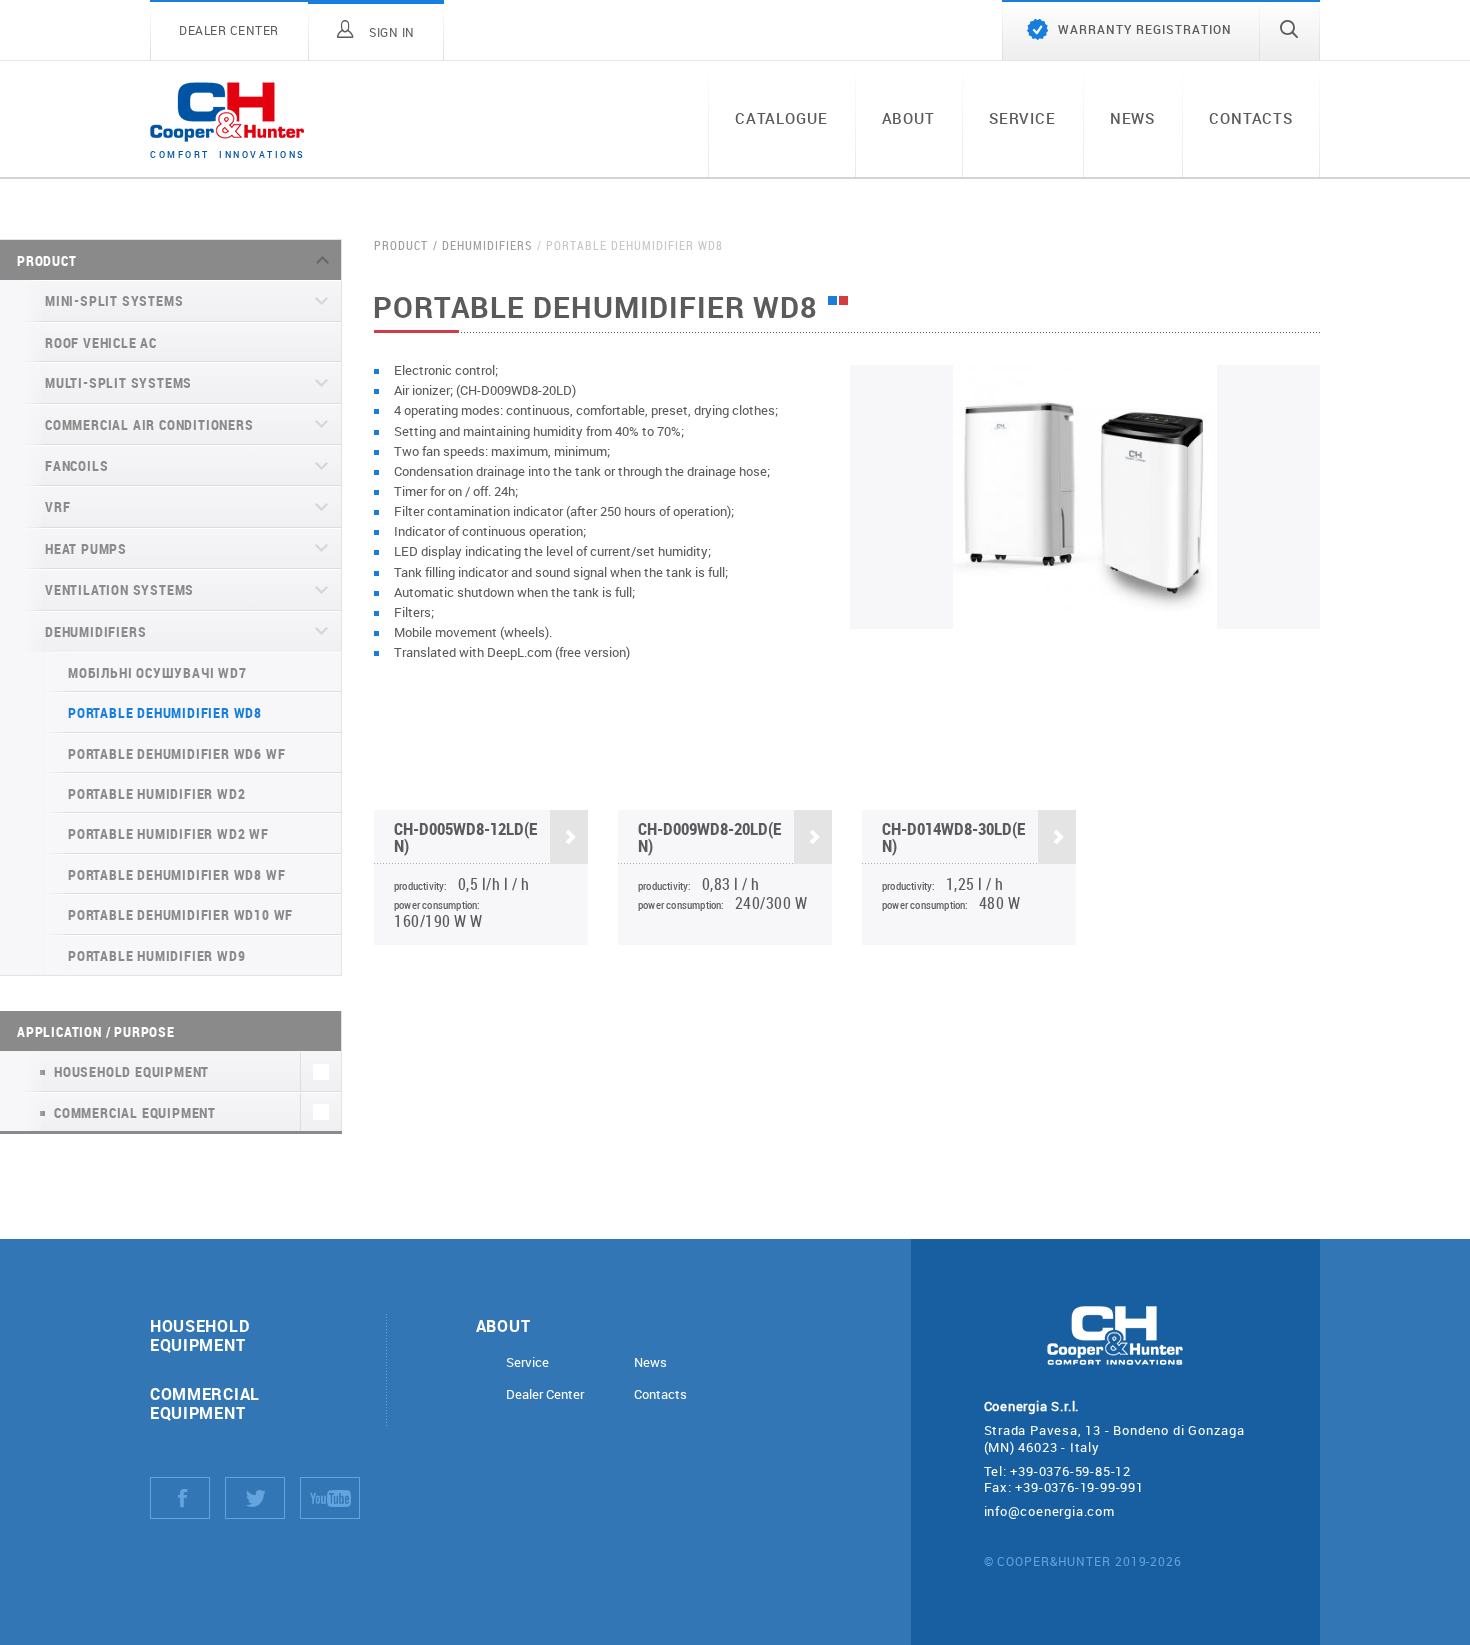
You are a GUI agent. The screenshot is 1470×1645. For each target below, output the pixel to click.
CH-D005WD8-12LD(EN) (465, 837)
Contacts (1251, 118)
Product (47, 260)
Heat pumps (86, 548)
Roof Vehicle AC (101, 342)
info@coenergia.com (1049, 1511)
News (1132, 118)
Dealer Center (545, 1394)
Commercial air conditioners (149, 424)
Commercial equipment (205, 1403)
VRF (57, 506)
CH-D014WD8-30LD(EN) (953, 837)
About (908, 118)
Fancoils (76, 465)
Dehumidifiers (95, 631)
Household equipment (199, 1335)
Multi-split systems (118, 382)
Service (1022, 118)
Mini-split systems (114, 300)
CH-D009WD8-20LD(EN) (709, 837)
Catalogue (781, 118)
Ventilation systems (119, 589)
